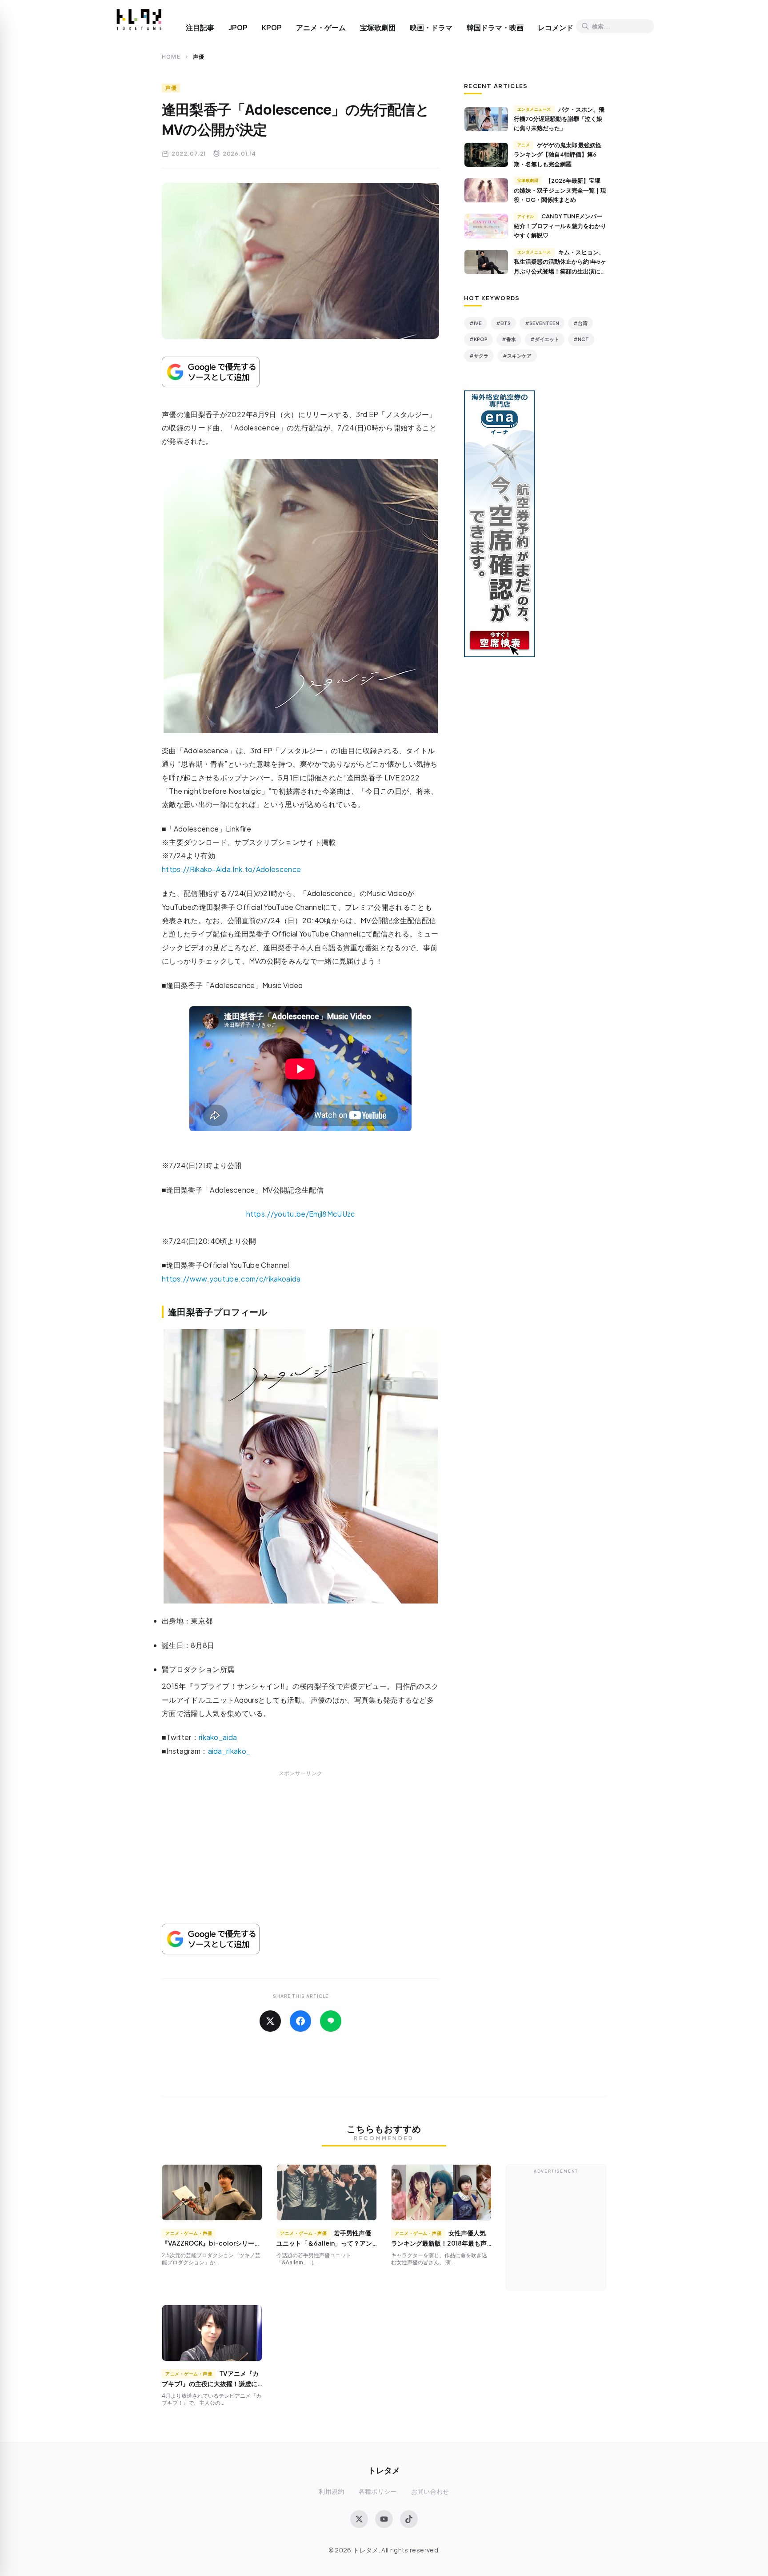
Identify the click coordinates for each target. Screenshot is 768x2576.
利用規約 (331, 2491)
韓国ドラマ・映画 (495, 28)
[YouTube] (384, 2519)
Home (171, 57)
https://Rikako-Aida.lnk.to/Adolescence (231, 869)
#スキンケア (517, 356)
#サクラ (479, 356)
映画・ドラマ (431, 28)
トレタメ (384, 2470)
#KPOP (478, 339)
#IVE (476, 323)
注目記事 (200, 28)
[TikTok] (409, 2519)
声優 (171, 88)
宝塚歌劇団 (378, 28)
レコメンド (556, 28)
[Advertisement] (300, 1858)
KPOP (272, 28)
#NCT (581, 339)
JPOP (238, 28)
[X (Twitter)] (359, 2519)
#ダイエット (545, 339)
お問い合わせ (430, 2491)
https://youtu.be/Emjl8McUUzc (301, 1214)
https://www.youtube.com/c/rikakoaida (231, 1279)
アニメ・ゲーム (321, 28)
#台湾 (580, 323)
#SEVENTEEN (542, 323)
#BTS (503, 323)
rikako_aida (218, 1737)
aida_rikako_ (229, 1751)
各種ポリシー (378, 2491)
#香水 (509, 339)
